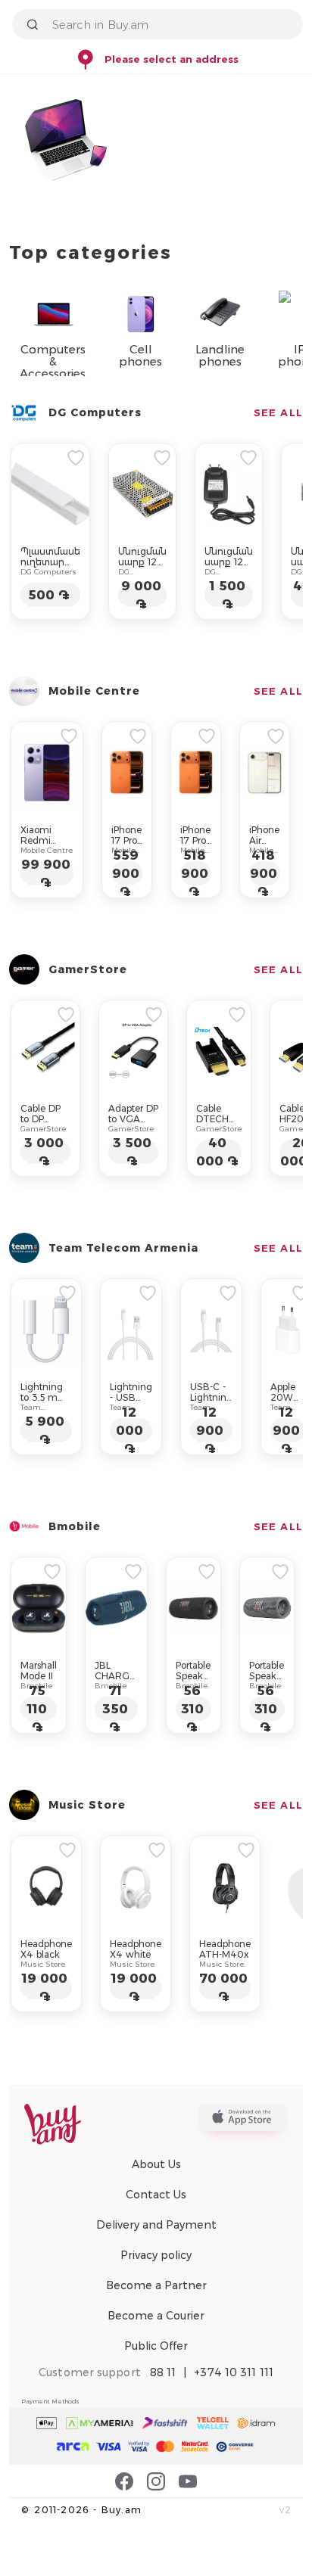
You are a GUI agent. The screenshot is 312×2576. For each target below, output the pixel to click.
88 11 (163, 2372)
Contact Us (156, 2195)
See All (278, 412)
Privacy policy (156, 2255)
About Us (156, 2164)
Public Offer (156, 2346)
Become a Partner (156, 2285)
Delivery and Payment (156, 2225)
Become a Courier (156, 2316)
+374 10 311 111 (234, 2372)
